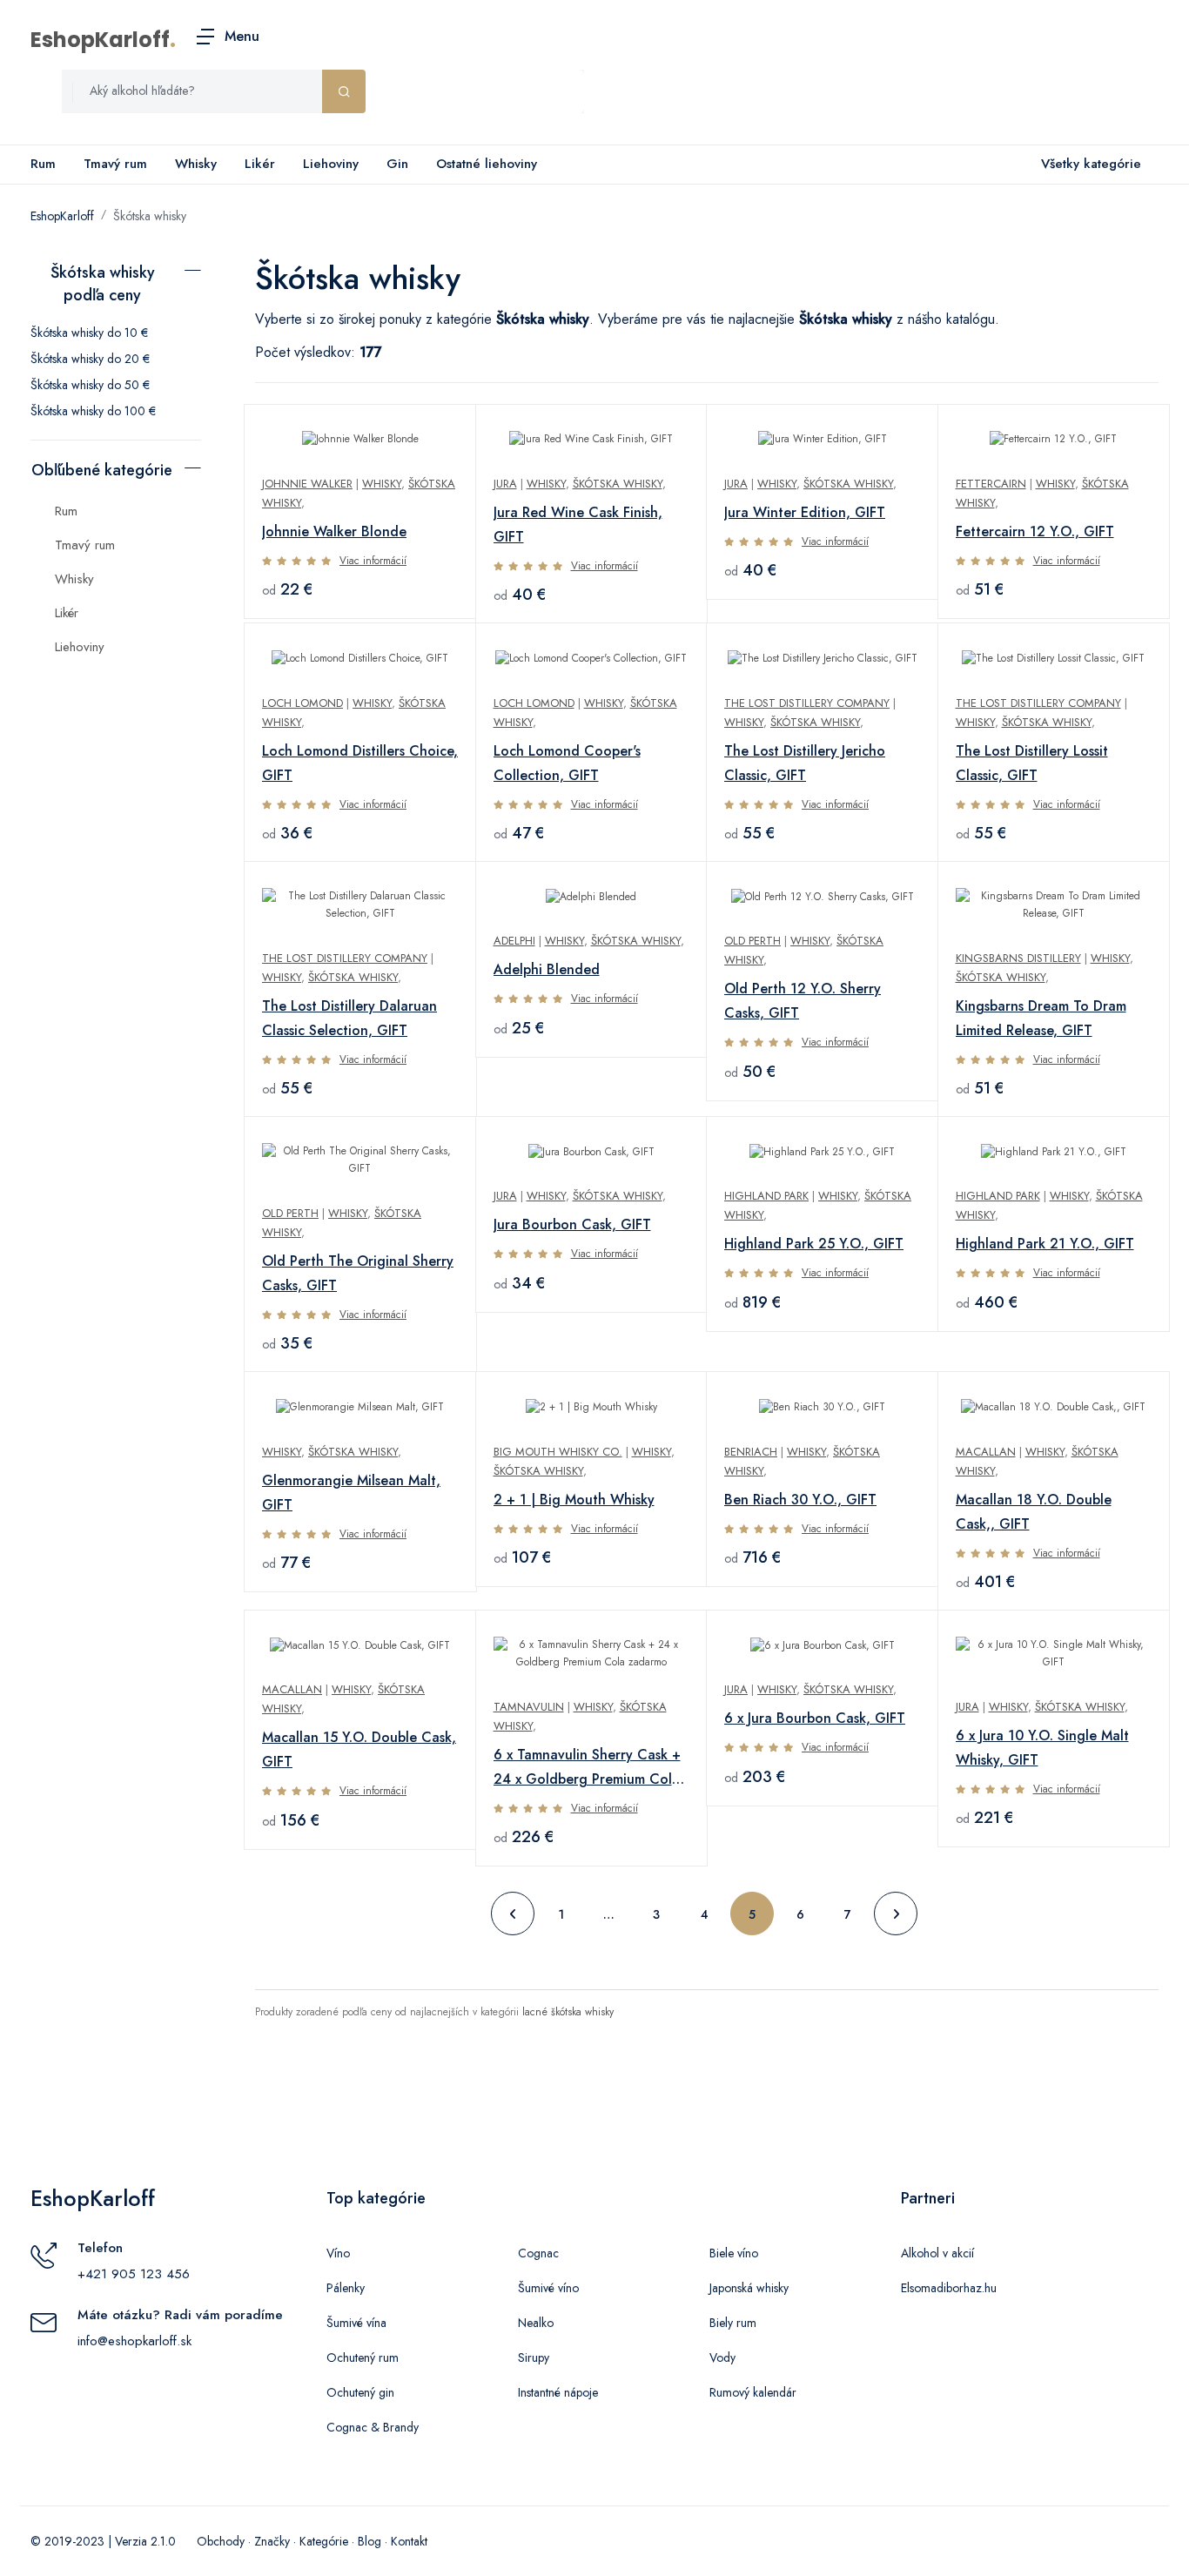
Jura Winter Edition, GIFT (805, 512)
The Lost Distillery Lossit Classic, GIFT (1032, 763)
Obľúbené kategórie (102, 470)
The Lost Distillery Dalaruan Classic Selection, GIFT (349, 1018)
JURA (505, 484)
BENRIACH (751, 1452)
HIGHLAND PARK (766, 1196)
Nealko (536, 2323)
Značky (272, 2541)
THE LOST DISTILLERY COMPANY (807, 703)
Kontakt (409, 2541)
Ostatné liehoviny (487, 164)
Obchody (221, 2541)
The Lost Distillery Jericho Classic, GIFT (805, 763)
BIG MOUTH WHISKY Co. (558, 1452)
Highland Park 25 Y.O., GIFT (814, 1244)
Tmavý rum (115, 164)
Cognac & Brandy (373, 2427)
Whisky (196, 164)
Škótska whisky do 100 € (93, 411)
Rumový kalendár (753, 2392)
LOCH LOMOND (302, 703)
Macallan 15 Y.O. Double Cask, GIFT (359, 1749)
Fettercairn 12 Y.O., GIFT (1035, 531)
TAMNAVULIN (529, 1707)
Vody (722, 2357)
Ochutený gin (360, 2392)
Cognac (538, 2253)
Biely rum (733, 2323)
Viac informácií (373, 561)
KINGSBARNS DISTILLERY (1018, 958)
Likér (260, 164)
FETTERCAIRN (991, 484)
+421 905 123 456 (134, 2274)
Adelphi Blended (547, 969)
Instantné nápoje (558, 2392)
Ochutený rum (363, 2357)
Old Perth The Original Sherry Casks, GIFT (358, 1273)
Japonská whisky (749, 2288)
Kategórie (324, 2541)
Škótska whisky (150, 216)
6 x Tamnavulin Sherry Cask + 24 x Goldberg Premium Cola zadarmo (587, 1768)
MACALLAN (986, 1452)
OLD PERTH (752, 941)
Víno (338, 2253)
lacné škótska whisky (568, 2012)
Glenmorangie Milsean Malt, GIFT (351, 1493)
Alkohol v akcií (937, 2253)
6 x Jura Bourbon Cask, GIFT (815, 1718)
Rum (43, 164)
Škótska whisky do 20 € (90, 359)
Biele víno (734, 2253)
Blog (369, 2541)
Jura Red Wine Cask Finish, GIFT (578, 525)
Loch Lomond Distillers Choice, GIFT (360, 763)
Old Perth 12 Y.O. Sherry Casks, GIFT (803, 1001)
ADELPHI (514, 941)
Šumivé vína (356, 2323)
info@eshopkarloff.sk (134, 2341)
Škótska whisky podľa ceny (103, 284)
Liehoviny (331, 164)
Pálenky (346, 2288)
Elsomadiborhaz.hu (949, 2288)
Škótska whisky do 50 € (90, 385)
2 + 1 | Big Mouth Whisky (574, 1500)
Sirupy (534, 2357)
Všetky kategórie (1091, 164)
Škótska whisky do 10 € (89, 333)
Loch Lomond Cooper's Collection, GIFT (567, 763)
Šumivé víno (548, 2288)
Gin (397, 164)
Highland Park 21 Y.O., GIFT (1045, 1244)
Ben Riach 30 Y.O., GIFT (800, 1500)
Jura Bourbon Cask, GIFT (572, 1224)
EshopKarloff (100, 40)
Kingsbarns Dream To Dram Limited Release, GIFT (1041, 1018)
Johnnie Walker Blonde (334, 531)
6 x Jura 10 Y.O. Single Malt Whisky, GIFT (1042, 1748)
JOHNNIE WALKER (307, 484)
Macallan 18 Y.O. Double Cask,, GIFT (1034, 1512)
